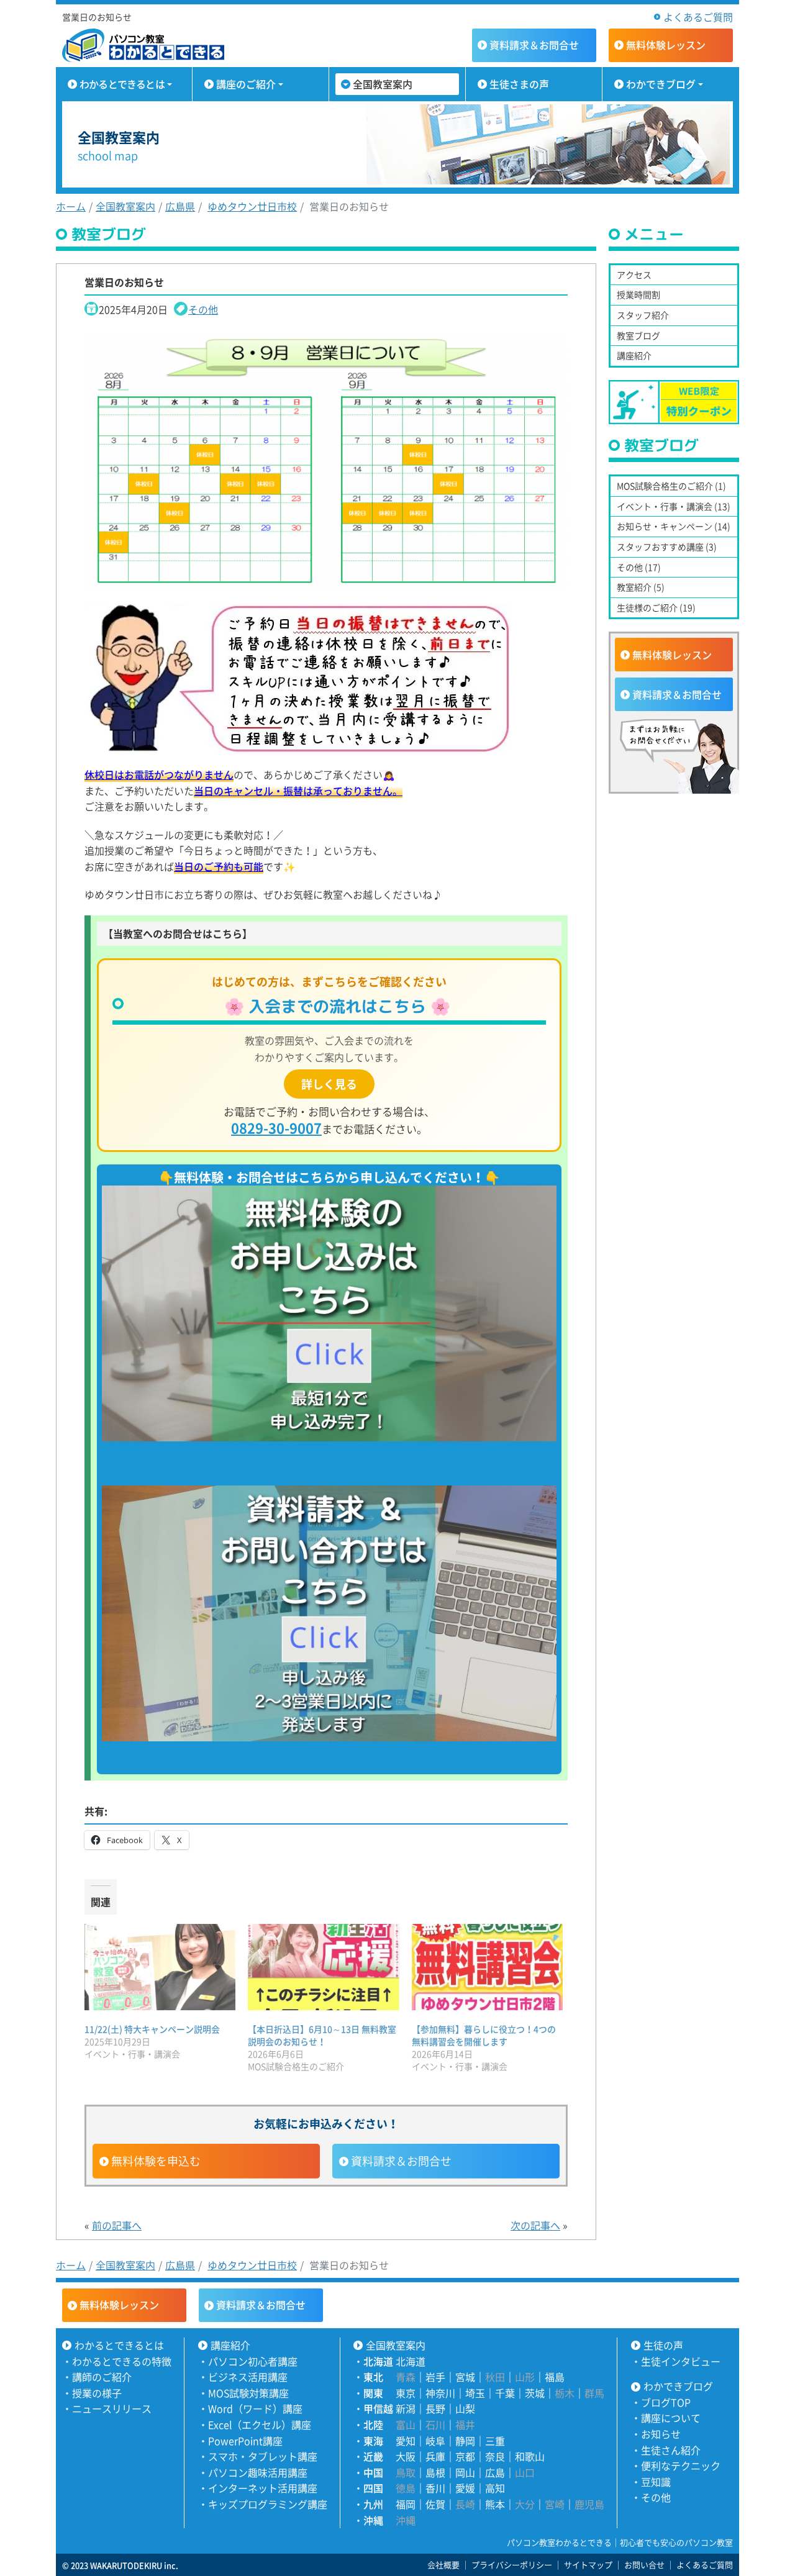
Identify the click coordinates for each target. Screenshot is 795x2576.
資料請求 (534, 45)
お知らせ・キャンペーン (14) (674, 526)
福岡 (406, 2504)
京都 (465, 2456)
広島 (495, 2472)
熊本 (495, 2504)
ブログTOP (666, 2402)
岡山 (465, 2472)
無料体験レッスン (672, 655)
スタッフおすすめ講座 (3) (667, 546)
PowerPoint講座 (245, 2441)
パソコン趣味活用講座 (258, 2472)
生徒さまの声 (519, 84)
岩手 (435, 2377)
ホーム (71, 206)
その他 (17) (639, 567)
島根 (435, 2472)
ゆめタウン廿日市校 (252, 206)
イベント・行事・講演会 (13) (674, 506)
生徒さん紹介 (671, 2450)
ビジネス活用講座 (248, 2377)
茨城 (535, 2393)
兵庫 (435, 2456)
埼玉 (475, 2393)
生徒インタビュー (681, 2361)
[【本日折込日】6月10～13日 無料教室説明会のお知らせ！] (323, 1967)
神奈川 (440, 2393)
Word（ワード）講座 (255, 2408)
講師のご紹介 (102, 2377)
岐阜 (435, 2441)
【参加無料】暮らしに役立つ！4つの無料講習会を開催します (484, 2035)
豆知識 (656, 2482)
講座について (671, 2418)
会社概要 (443, 2565)
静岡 (465, 2441)
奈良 (495, 2456)
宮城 (465, 2377)
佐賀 (435, 2504)
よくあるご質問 (698, 17)
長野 (435, 2408)
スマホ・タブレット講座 (263, 2456)
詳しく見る (329, 1084)
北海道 (411, 2361)
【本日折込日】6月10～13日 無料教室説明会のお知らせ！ (322, 2035)
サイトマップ (588, 2565)
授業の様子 (97, 2393)
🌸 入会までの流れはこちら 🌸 (337, 1006)
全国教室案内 (383, 84)
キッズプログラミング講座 (268, 2504)
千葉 (505, 2393)
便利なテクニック (681, 2465)
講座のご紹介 (246, 84)
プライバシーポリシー (512, 2565)
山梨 (465, 2408)
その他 (203, 309)
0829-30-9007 (276, 1127)
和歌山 (530, 2456)
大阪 (406, 2456)
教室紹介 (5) (641, 587)
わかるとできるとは (122, 84)
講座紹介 (634, 355)
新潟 (406, 2408)
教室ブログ (638, 335)
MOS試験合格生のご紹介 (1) (671, 486)
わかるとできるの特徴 (122, 2361)
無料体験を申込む (156, 2161)
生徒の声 (663, 2345)
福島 (555, 2377)
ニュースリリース (112, 2408)
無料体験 (666, 45)
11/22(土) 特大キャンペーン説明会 (152, 2029)
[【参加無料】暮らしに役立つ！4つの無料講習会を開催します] (487, 1967)
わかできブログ (661, 84)
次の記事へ (535, 2225)
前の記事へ (117, 2225)
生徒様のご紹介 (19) (656, 607)
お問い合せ (644, 2565)
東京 (406, 2393)
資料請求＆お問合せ (401, 2161)
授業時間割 (638, 294)
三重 (495, 2441)
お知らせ (661, 2434)
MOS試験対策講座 (248, 2393)
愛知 (406, 2441)
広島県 (180, 206)
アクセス (634, 274)
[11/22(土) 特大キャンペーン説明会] (160, 1967)
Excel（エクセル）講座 (260, 2424)
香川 (435, 2488)
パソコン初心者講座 (253, 2361)
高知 (495, 2488)
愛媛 (465, 2488)
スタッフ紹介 (643, 315)
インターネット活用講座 (263, 2488)
